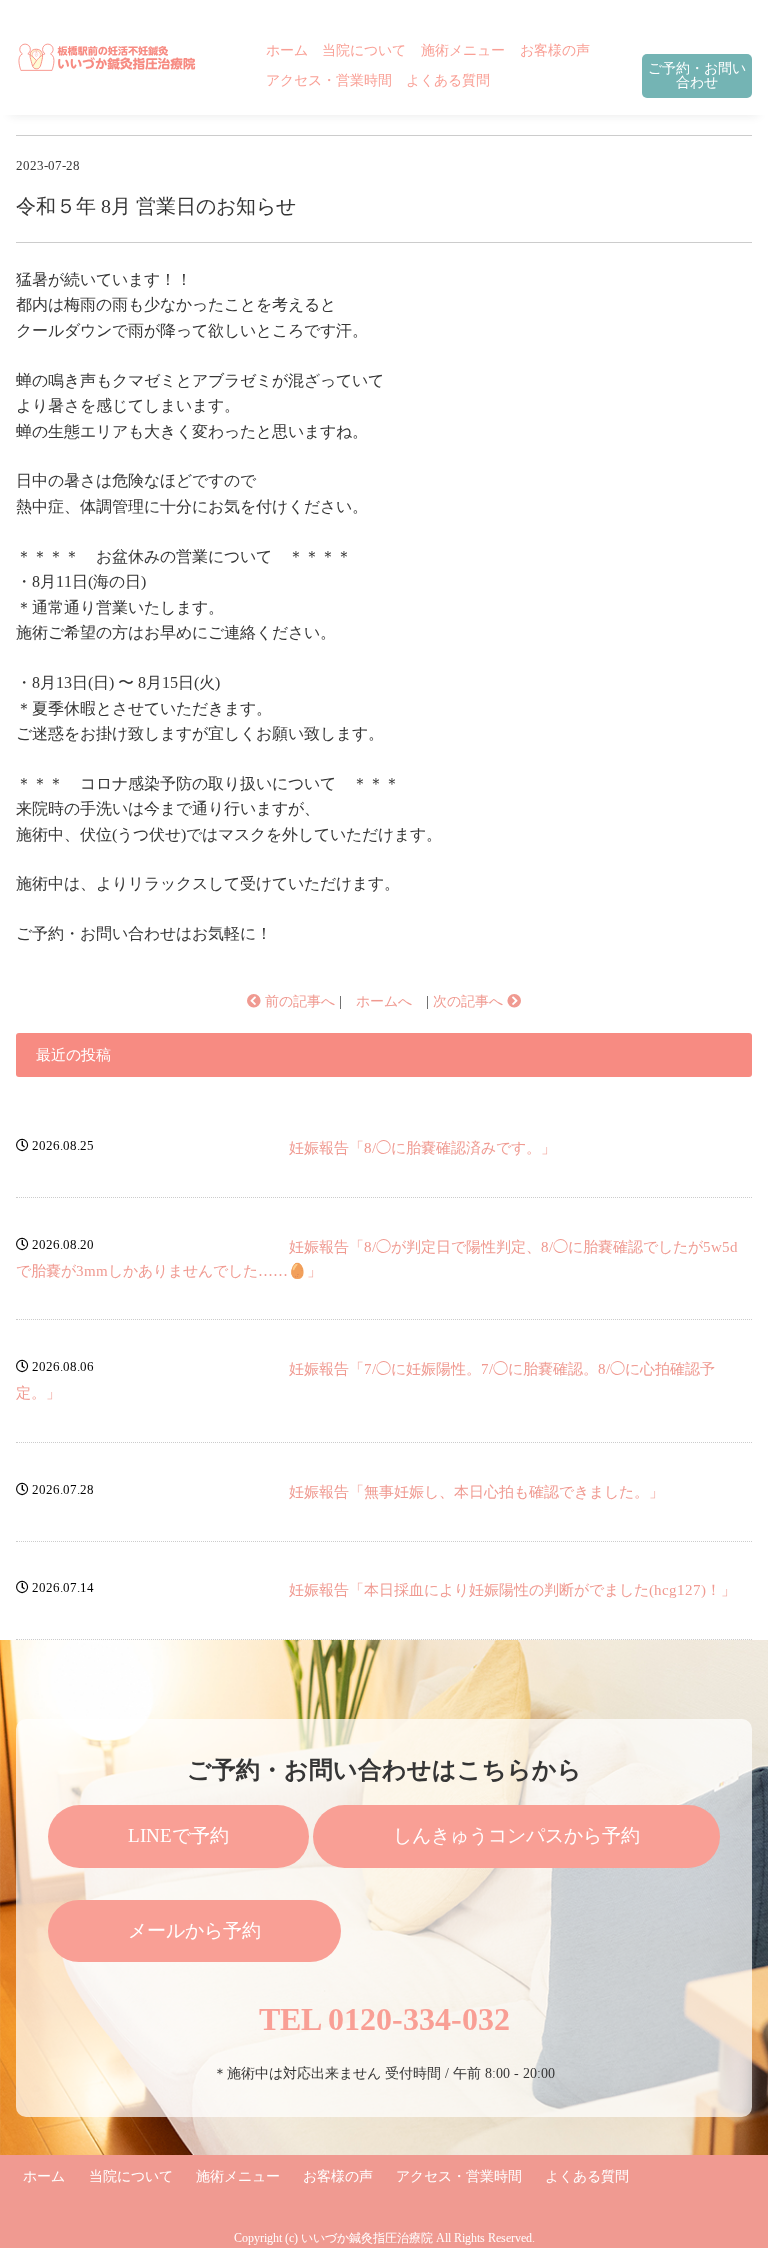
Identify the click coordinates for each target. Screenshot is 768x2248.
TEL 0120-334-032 (384, 2019)
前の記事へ (298, 1001)
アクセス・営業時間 (329, 80)
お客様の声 (555, 50)
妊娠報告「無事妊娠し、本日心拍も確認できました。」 (476, 1492)
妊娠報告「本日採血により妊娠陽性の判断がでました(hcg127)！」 (512, 1590)
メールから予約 (194, 1930)
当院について (364, 50)
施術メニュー (463, 50)
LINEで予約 (178, 1835)
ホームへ (384, 1001)
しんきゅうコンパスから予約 (516, 1835)
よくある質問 (448, 80)
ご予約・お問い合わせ (697, 75)
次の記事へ (470, 1001)
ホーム (287, 50)
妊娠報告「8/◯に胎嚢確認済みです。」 (422, 1148)
